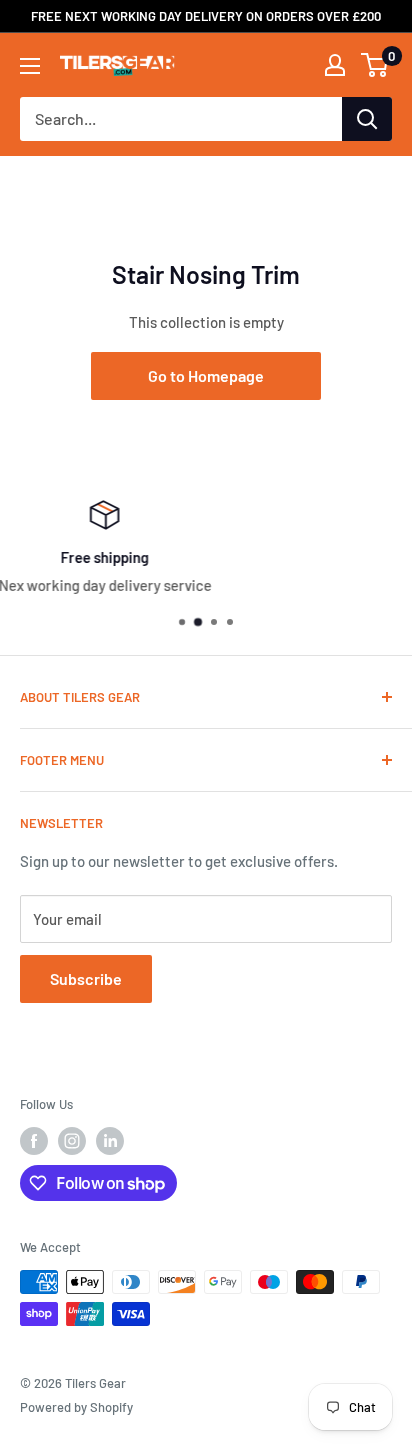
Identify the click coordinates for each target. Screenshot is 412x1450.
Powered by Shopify (76, 1407)
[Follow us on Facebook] (34, 1141)
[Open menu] (30, 66)
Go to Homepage (206, 375)
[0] (375, 65)
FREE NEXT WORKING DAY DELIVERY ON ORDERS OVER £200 (206, 16)
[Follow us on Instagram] (72, 1141)
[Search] (367, 119)
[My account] (335, 65)
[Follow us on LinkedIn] (110, 1141)
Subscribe (86, 978)
